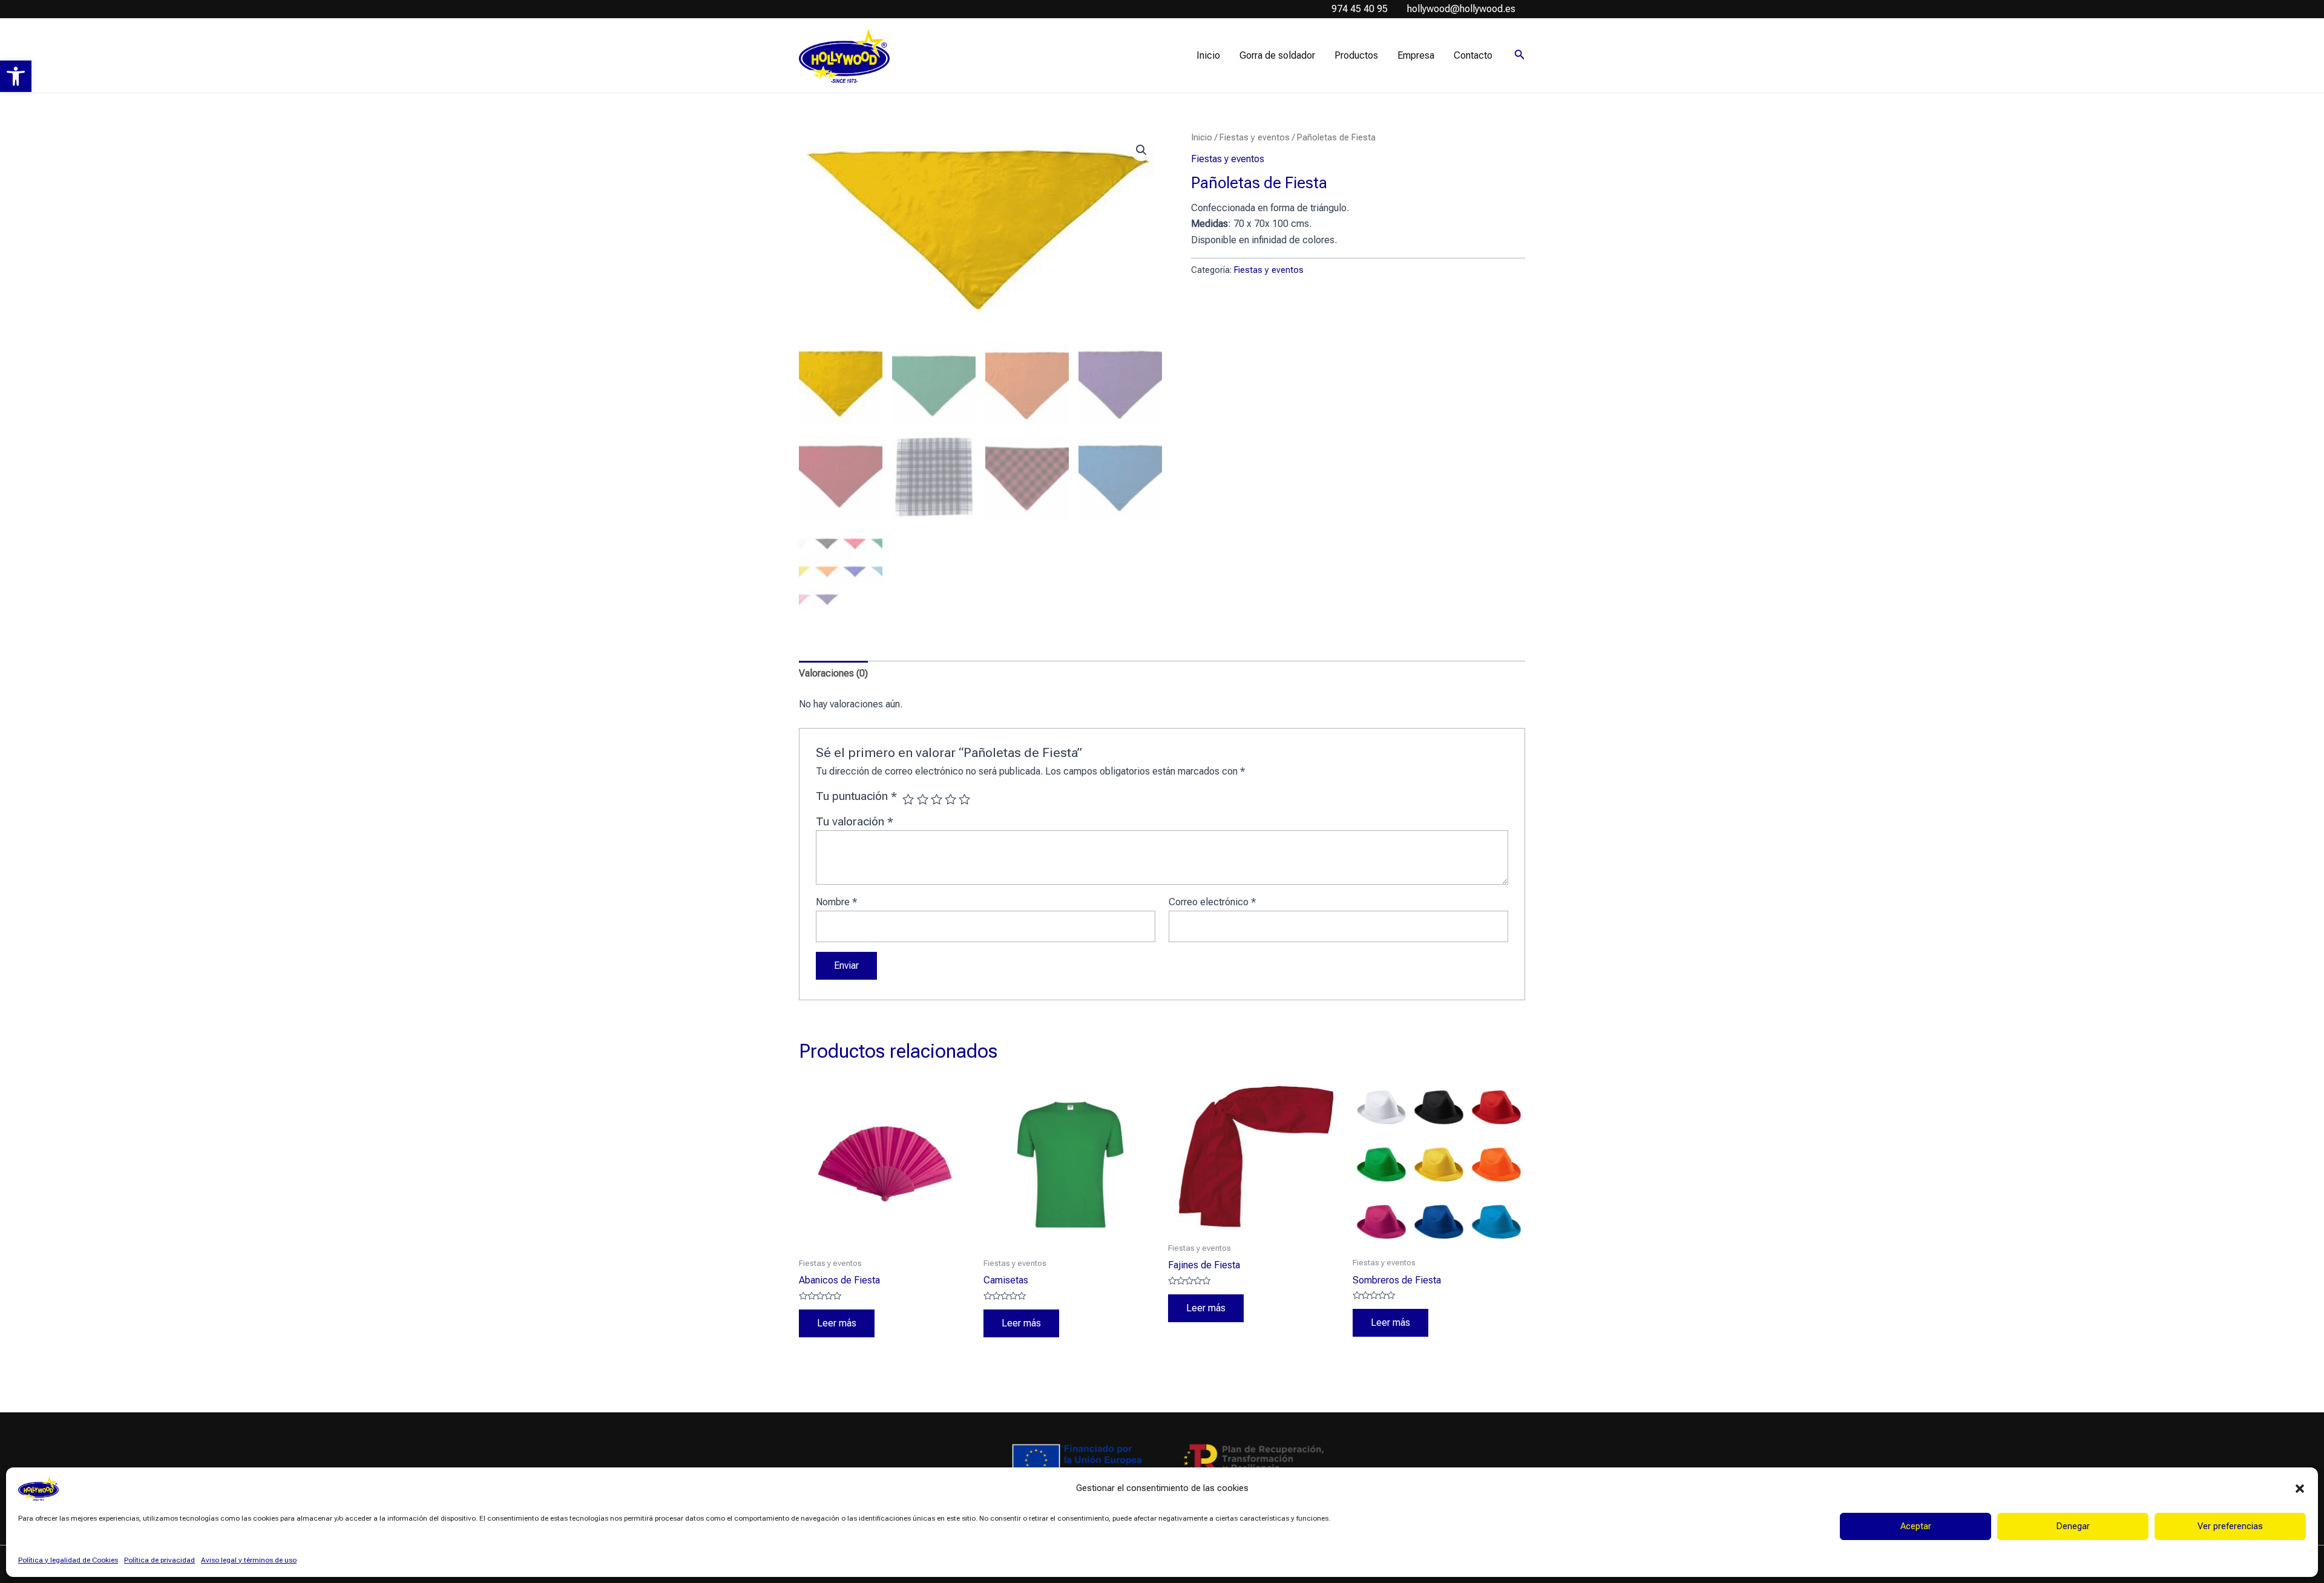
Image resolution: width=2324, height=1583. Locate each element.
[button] (2300, 1489)
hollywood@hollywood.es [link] (1461, 9)
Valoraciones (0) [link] (833, 673)
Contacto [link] (1473, 55)
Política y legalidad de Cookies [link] (68, 1560)
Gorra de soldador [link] (1277, 55)
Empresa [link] (1416, 55)
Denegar (2073, 1526)
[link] (16, 76)
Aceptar (1916, 1526)
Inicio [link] (1208, 55)
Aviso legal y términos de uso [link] (249, 1560)
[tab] (833, 674)
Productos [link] (1356, 55)
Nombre (836, 902)
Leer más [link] (837, 1323)
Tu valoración (855, 821)
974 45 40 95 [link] (1360, 9)
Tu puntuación (856, 796)
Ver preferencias (2230, 1526)
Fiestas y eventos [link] (1255, 137)
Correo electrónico (1212, 902)
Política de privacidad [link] (159, 1560)
